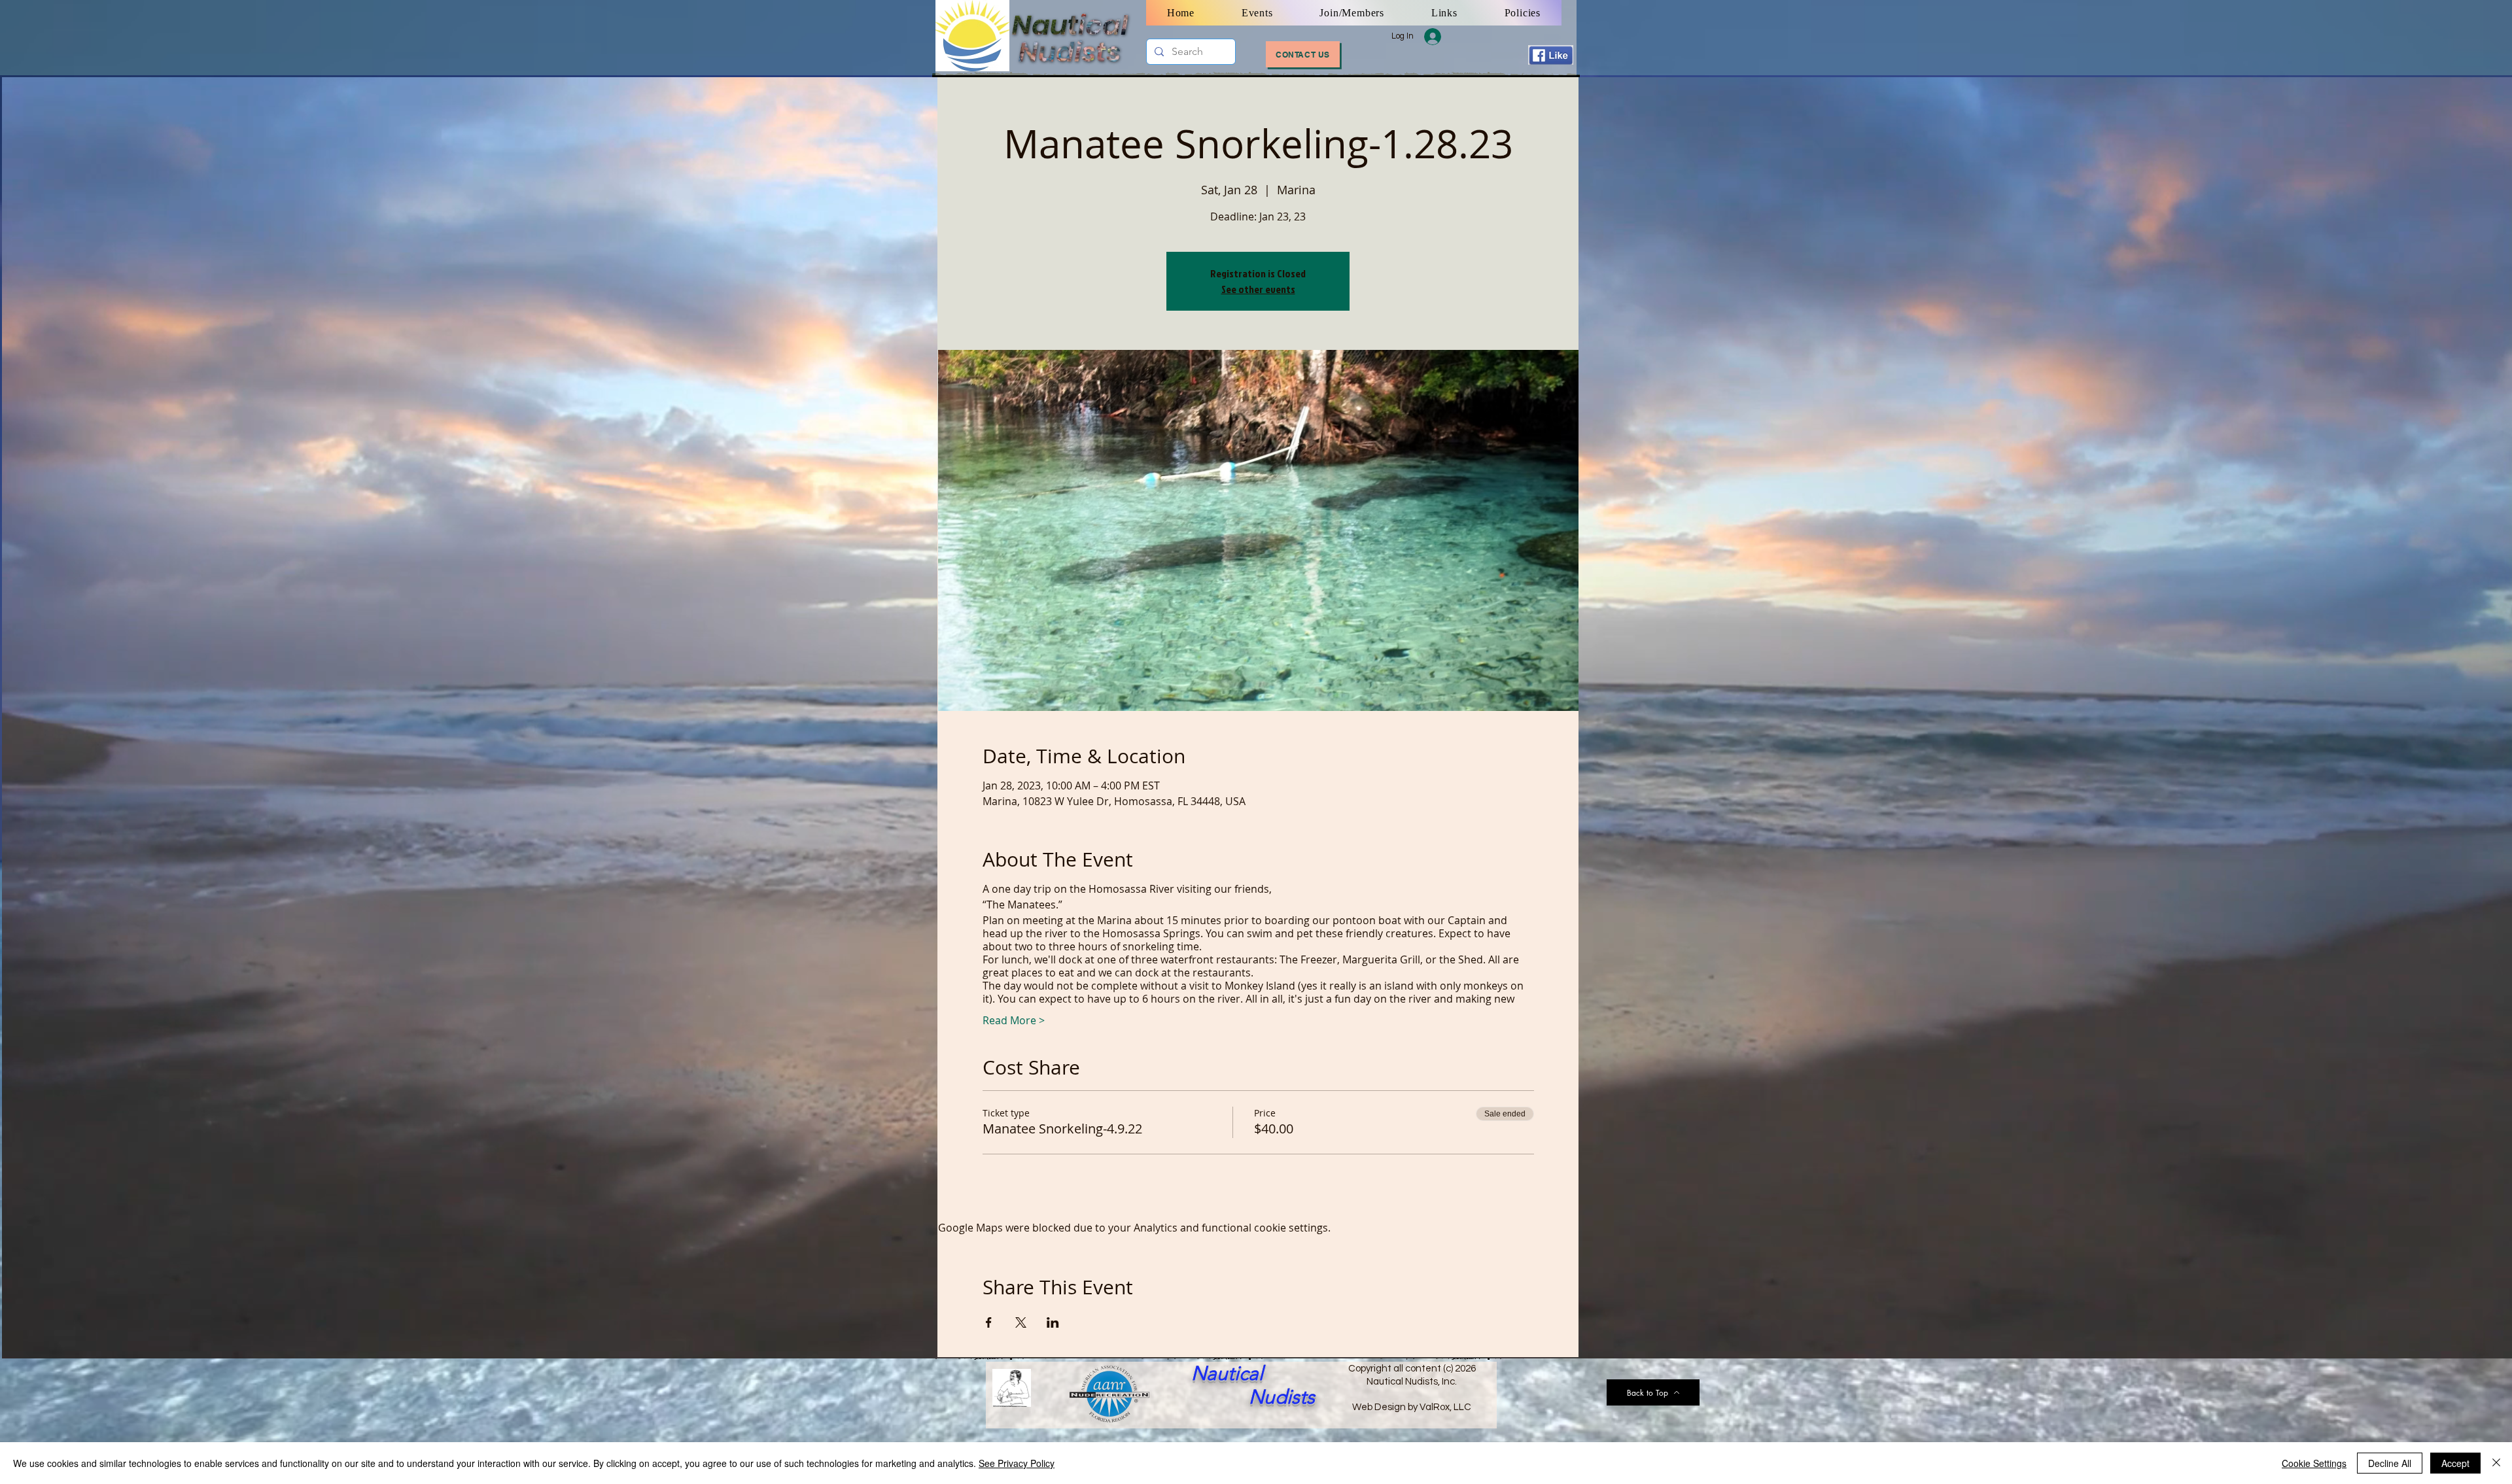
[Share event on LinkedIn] (1053, 1322)
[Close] (2496, 1463)
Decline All (2390, 1463)
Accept (2455, 1463)
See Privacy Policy (1017, 1463)
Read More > (1014, 1020)
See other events (1258, 289)
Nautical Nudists (1253, 1385)
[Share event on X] (1021, 1322)
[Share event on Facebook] (989, 1322)
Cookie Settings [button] (2314, 1463)
